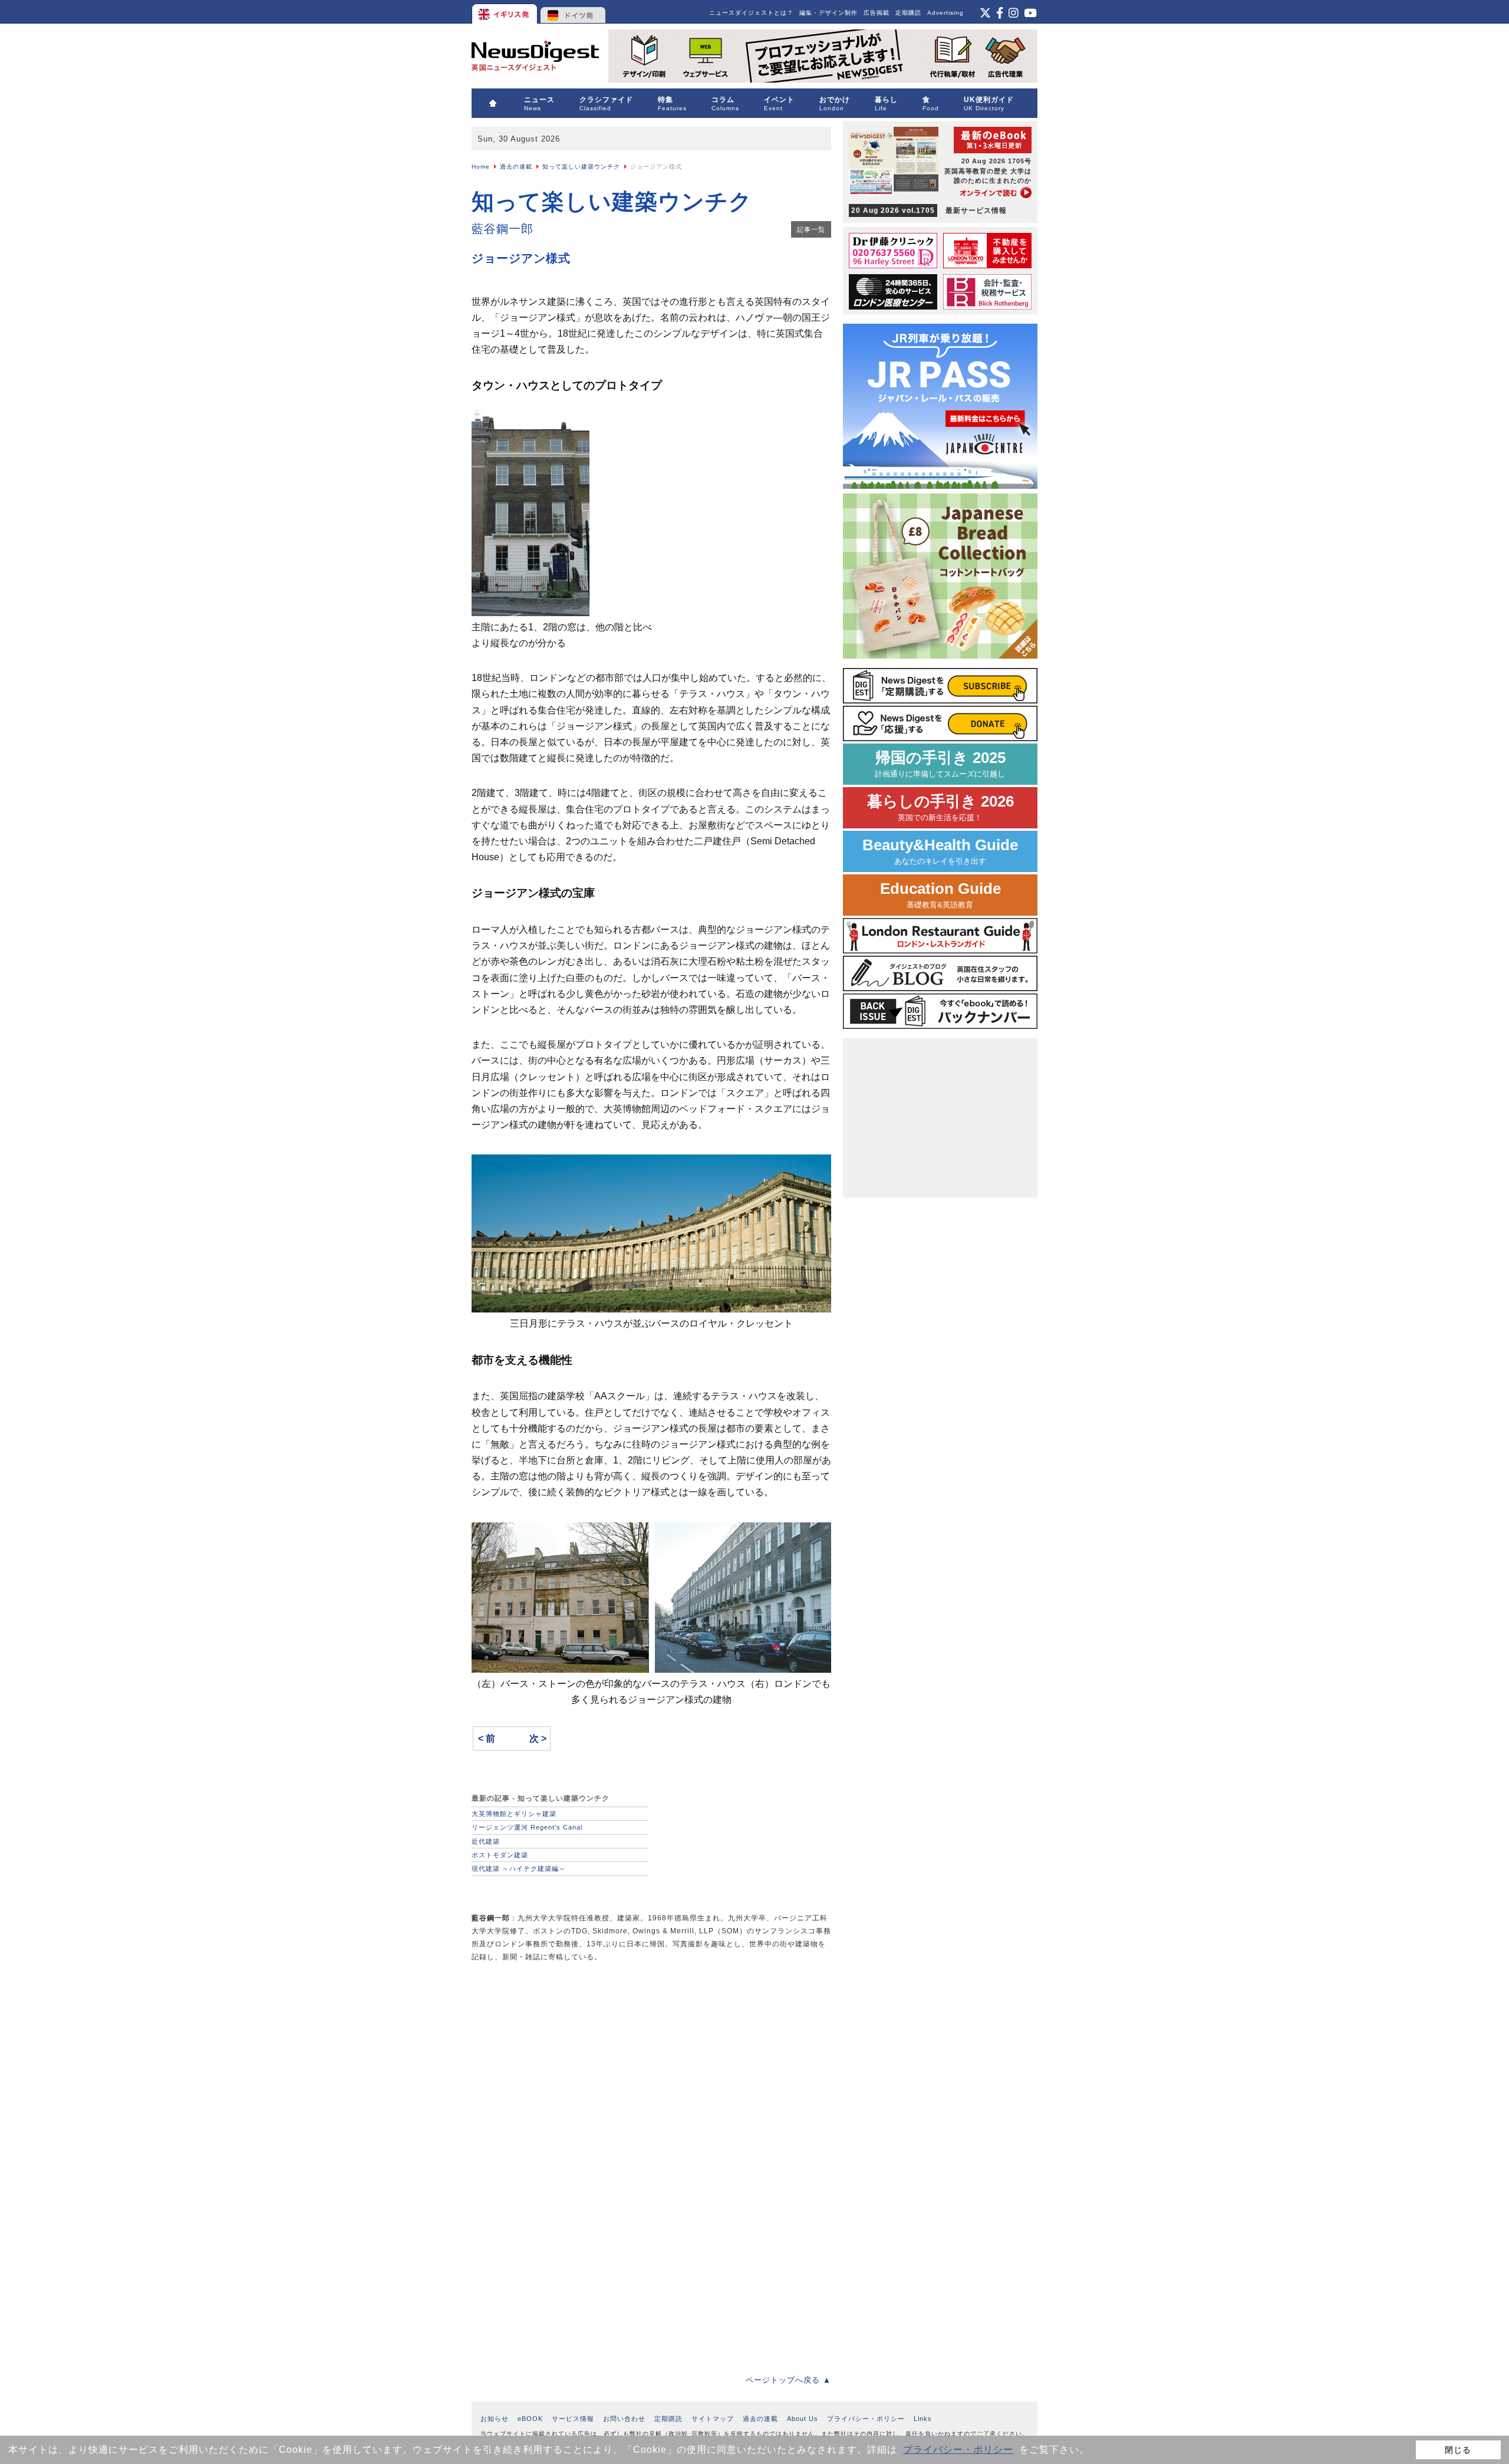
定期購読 (908, 13)
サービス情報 (573, 2419)
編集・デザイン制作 (828, 13)
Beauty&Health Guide (940, 851)
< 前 (487, 1738)
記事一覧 (811, 229)
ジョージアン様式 (521, 258)
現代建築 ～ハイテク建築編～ (519, 1868)
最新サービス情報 (929, 210)
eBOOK (530, 2419)
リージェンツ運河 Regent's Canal (527, 1827)
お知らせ (495, 2419)
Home (481, 167)
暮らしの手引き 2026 (940, 807)
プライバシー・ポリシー (958, 2450)
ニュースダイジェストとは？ (751, 13)
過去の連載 (516, 167)
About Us (803, 2419)
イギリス (505, 12)
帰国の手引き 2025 (940, 764)
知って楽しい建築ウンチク (581, 167)
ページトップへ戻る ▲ (788, 2380)
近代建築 (486, 1841)
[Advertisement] (560, 2055)
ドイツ (573, 12)
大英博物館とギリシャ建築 (514, 1814)
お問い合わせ (624, 2419)
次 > (538, 1738)
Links (923, 2419)
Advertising (945, 13)
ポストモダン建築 (500, 1855)
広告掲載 (877, 13)
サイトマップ (713, 2419)
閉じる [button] (1458, 2450)
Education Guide (940, 895)
